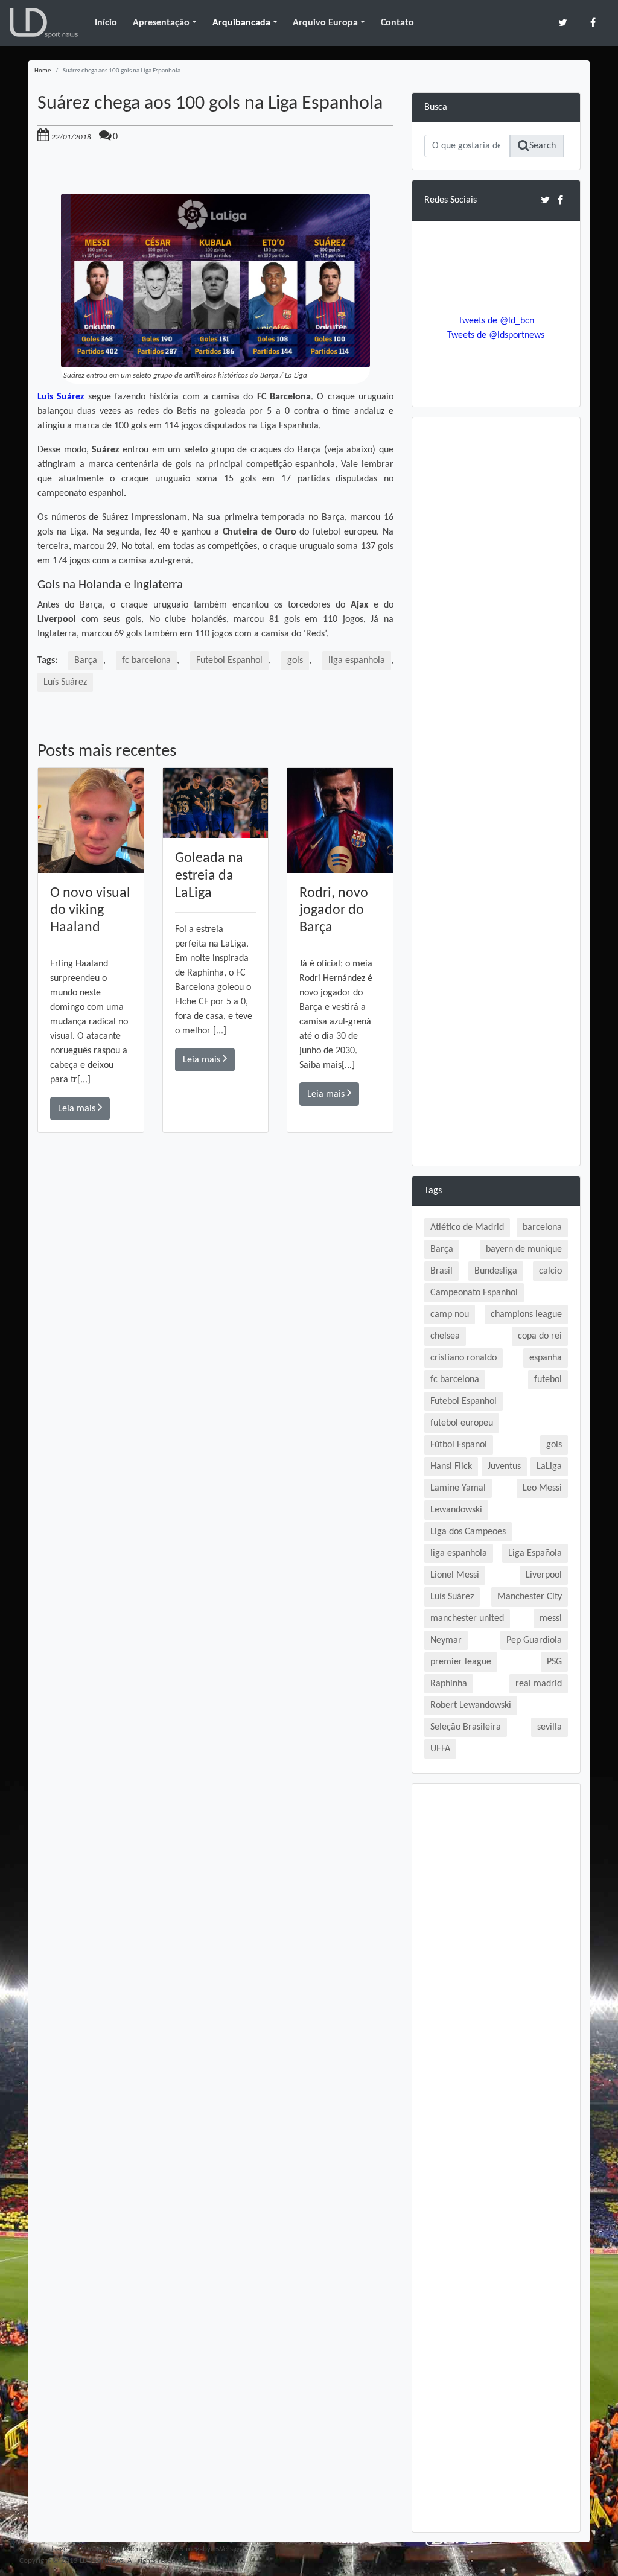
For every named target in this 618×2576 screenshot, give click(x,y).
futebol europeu (462, 1423)
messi (551, 1619)
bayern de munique (524, 1249)
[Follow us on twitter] (563, 23)
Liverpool (544, 1575)
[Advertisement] (215, 1304)
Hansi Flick (451, 1467)
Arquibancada (241, 23)
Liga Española (535, 1553)
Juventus (504, 1467)
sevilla (550, 1727)
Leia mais (78, 1109)
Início (106, 23)
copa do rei (540, 1336)
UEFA (440, 1749)
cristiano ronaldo (463, 1358)
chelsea (445, 1336)
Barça (86, 661)
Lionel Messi (455, 1575)
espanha (546, 1358)
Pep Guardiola (534, 1640)
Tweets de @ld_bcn (496, 321)
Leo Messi (542, 1488)
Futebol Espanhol (229, 661)
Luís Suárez (65, 682)
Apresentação (161, 23)
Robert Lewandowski (471, 1705)
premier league (461, 1662)
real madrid (539, 1684)
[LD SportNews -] (44, 23)
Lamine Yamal (458, 1488)
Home (43, 71)
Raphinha (449, 1684)
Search (543, 146)
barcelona (542, 1228)
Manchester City (530, 1597)
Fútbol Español (459, 1445)
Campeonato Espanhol (474, 1293)
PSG (554, 1662)
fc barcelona (146, 661)
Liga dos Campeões (468, 1532)
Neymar (446, 1640)
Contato (397, 23)
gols (295, 661)
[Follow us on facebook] (593, 23)
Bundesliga (496, 1271)
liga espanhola (357, 661)
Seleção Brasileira (466, 1727)
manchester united (467, 1619)
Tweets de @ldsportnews (496, 335)
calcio (550, 1271)
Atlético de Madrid (467, 1228)
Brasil (441, 1271)
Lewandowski (456, 1510)
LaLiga (549, 1467)
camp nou (450, 1315)
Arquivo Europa (325, 23)
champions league (526, 1315)
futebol (548, 1380)
